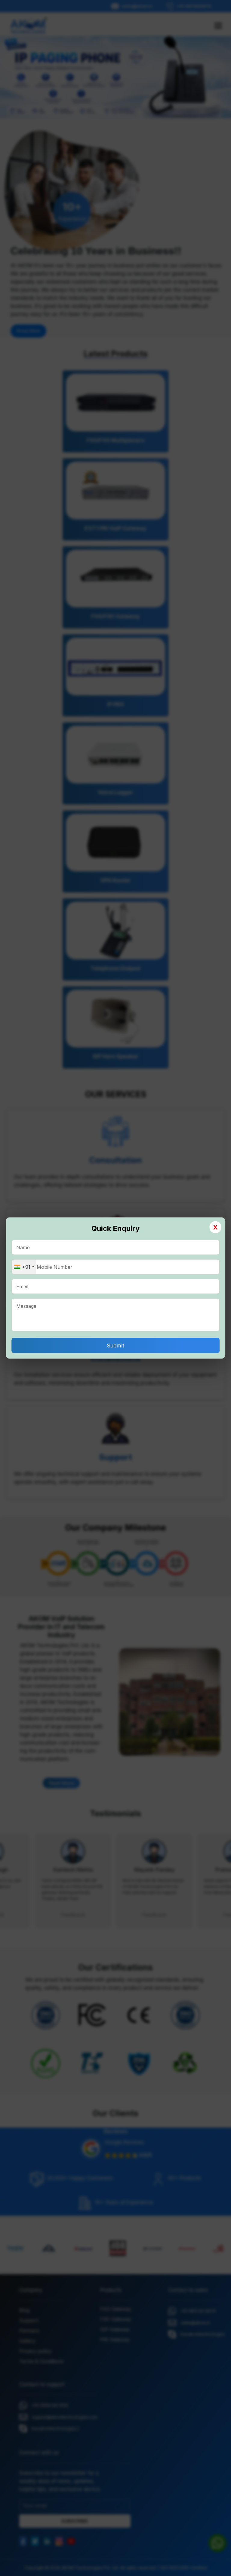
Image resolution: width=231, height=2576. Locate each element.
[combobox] (24, 1267)
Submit (116, 1346)
